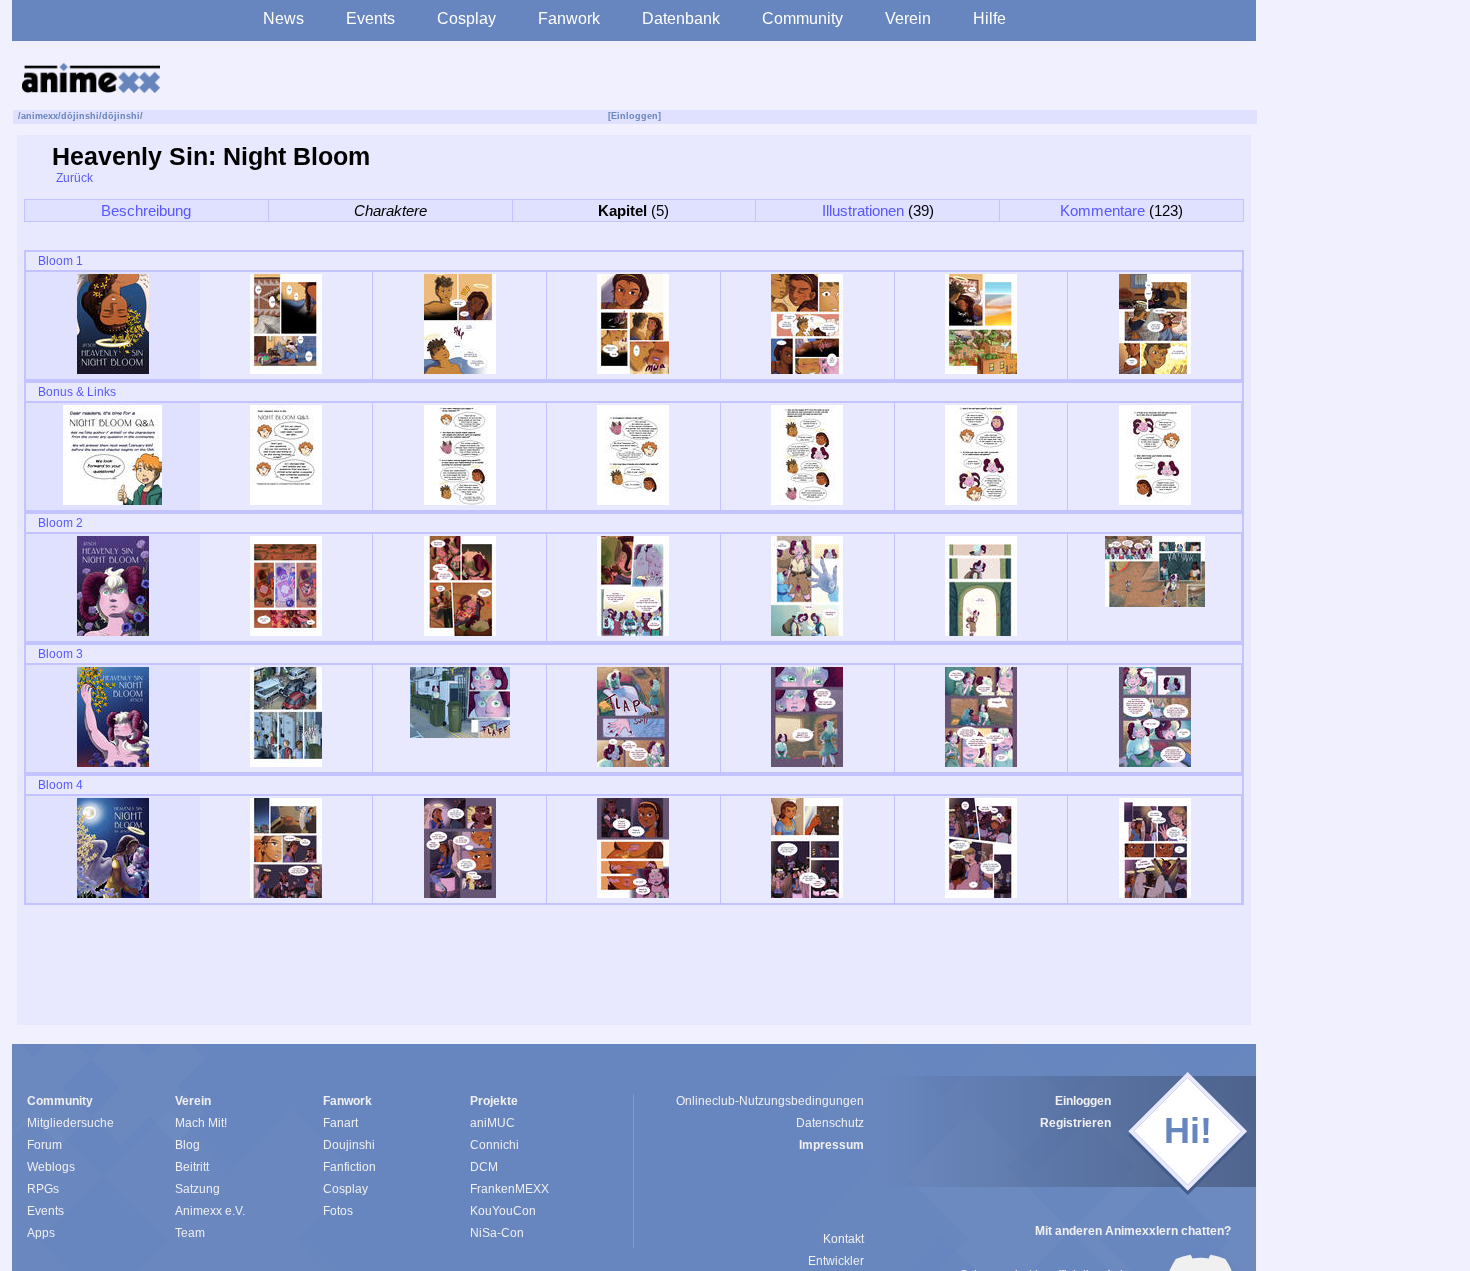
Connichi (494, 1145)
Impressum (831, 1145)
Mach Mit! (201, 1123)
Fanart (340, 1123)
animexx (39, 116)
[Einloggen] (634, 116)
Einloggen (1083, 1101)
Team (190, 1233)
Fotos (338, 1211)
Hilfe (989, 18)
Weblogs (51, 1167)
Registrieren (1075, 1123)
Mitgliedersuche (70, 1123)
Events (370, 18)
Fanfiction (349, 1167)
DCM (484, 1167)
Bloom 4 (59, 785)
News (283, 18)
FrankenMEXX (509, 1189)
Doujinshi (349, 1145)
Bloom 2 (59, 523)
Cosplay (466, 18)
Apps (41, 1233)
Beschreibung (146, 210)
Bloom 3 (59, 654)
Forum (44, 1145)
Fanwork (569, 18)
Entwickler (836, 1261)
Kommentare (1102, 210)
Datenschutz (830, 1123)
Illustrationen (863, 210)
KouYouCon (503, 1211)
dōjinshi (80, 116)
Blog (187, 1145)
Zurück (73, 178)
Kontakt (843, 1239)
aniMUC (492, 1123)
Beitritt (192, 1167)
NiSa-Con (497, 1233)
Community (802, 18)
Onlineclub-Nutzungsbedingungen (770, 1101)
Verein (908, 18)
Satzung (197, 1189)
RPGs (43, 1189)
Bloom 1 (59, 261)
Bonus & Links (75, 392)
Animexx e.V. (210, 1211)
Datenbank (681, 18)
